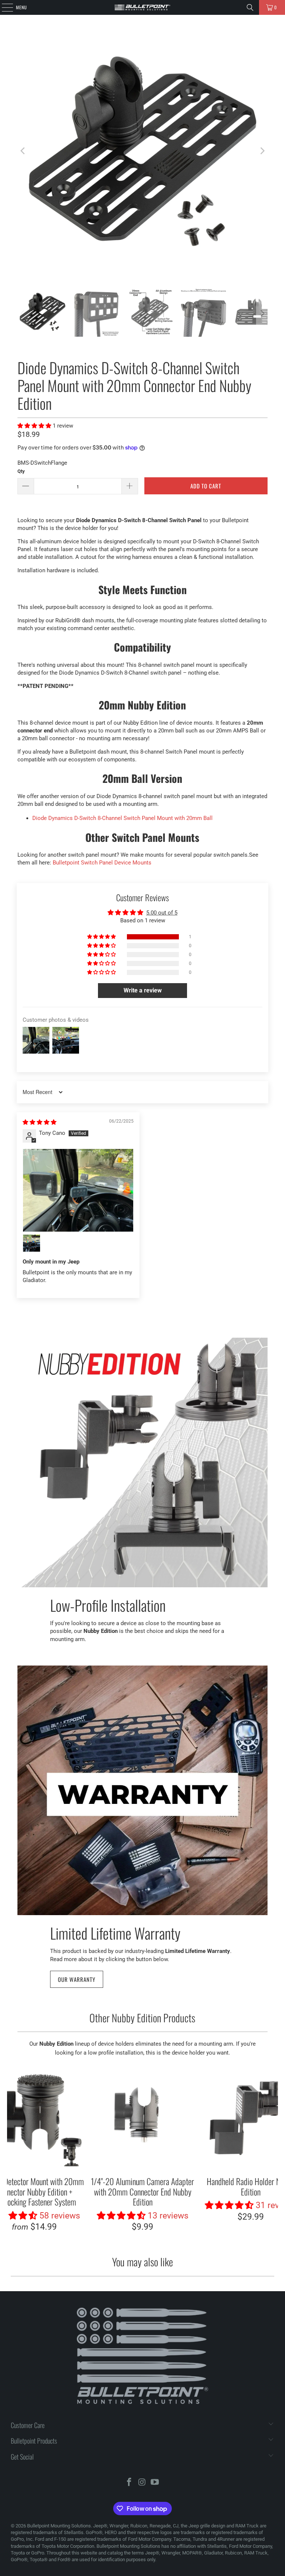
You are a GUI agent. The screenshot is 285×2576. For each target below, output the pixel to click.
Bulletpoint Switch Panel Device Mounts (102, 863)
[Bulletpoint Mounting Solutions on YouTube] (155, 2483)
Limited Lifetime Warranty (115, 1932)
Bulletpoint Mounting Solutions (59, 2526)
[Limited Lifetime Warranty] (142, 1790)
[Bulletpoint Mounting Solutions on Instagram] (142, 2483)
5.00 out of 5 (162, 913)
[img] (40, 1122)
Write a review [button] (143, 990)
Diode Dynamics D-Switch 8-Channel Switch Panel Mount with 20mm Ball (122, 818)
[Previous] (23, 151)
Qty (21, 471)
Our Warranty (77, 1979)
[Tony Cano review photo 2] (32, 1243)
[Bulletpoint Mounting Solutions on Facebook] (129, 2483)
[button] (35, 426)
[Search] (250, 7)
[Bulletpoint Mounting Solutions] (142, 7)
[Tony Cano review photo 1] (78, 1190)
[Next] (262, 151)
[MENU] (3, 7)
